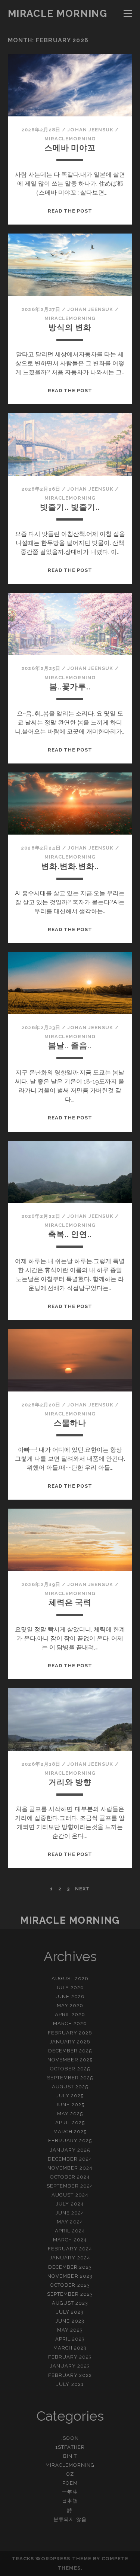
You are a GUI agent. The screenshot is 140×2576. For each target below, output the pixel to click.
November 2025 (70, 2060)
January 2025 (70, 2150)
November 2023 (70, 2276)
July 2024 (70, 2204)
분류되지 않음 (70, 2519)
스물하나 (70, 1423)
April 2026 (70, 2014)
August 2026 (70, 1979)
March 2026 (70, 2023)
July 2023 (70, 2312)
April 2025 (70, 2123)
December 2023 (70, 2267)
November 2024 (70, 2168)
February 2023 (70, 2357)
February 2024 (70, 2249)
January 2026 (70, 2042)
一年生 (70, 2492)
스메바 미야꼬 (70, 148)
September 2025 (70, 2078)
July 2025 (70, 2096)
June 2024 (70, 2213)
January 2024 (70, 2258)
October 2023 (70, 2285)
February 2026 (70, 2033)
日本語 (70, 2501)
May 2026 (70, 2005)
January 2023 (70, 2366)
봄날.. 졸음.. (70, 1045)
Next (83, 1889)
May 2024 (70, 2222)
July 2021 (70, 2384)
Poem (70, 2483)
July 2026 (70, 1987)
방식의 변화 (70, 327)
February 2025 (70, 2141)
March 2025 (70, 2132)
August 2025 (70, 2087)
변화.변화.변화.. (70, 866)
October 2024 (70, 2177)
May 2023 (70, 2330)
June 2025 (70, 2105)
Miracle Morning (57, 13)
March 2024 (70, 2240)
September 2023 (70, 2294)
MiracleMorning (70, 139)
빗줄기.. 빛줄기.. (70, 507)
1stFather (70, 2447)
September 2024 (70, 2186)
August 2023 (70, 2303)
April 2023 (70, 2339)
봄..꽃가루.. (70, 687)
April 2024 (70, 2231)
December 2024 (70, 2159)
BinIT (70, 2456)
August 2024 (70, 2195)
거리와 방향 (70, 1782)
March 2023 (70, 2348)
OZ (70, 2474)
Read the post (70, 211)
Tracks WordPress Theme (52, 2559)
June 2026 (70, 1996)
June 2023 (70, 2321)
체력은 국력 (70, 1602)
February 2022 (70, 2375)
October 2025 (70, 2069)
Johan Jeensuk (90, 130)
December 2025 (70, 2051)
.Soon (70, 2438)
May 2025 (70, 2114)
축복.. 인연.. (70, 1234)
